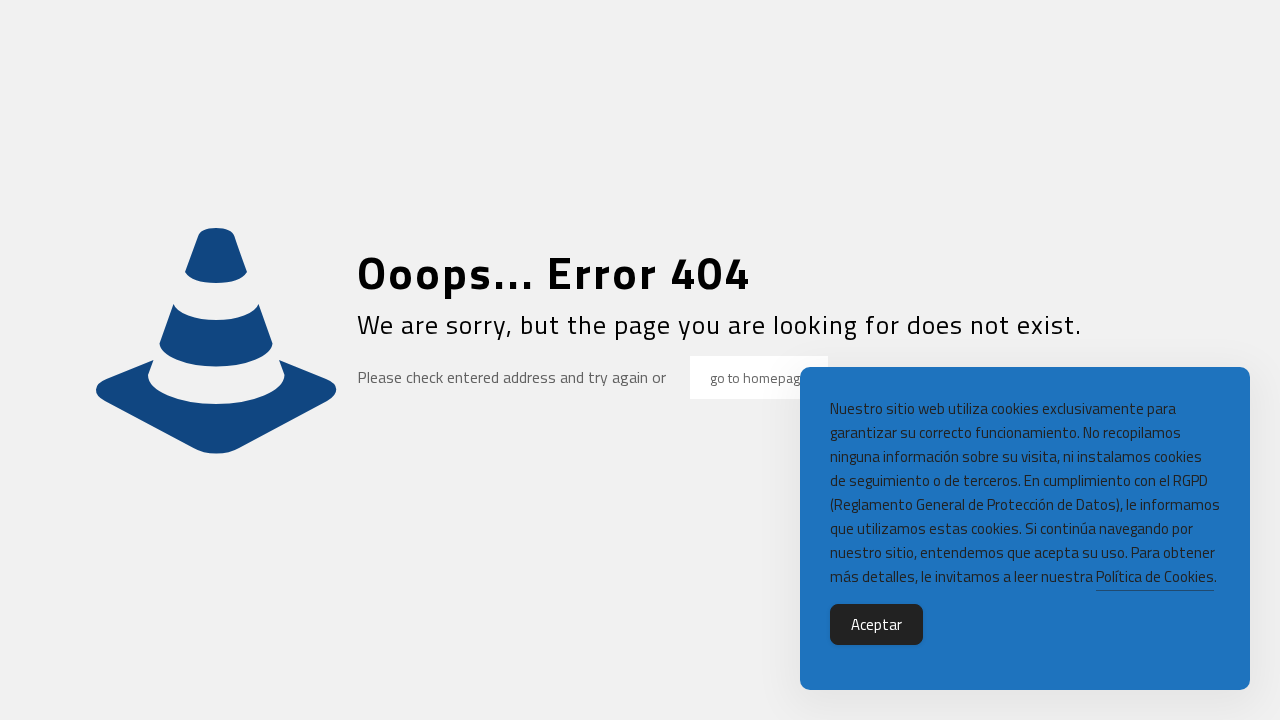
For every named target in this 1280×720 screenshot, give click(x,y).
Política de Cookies (1155, 576)
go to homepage (759, 377)
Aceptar (876, 624)
